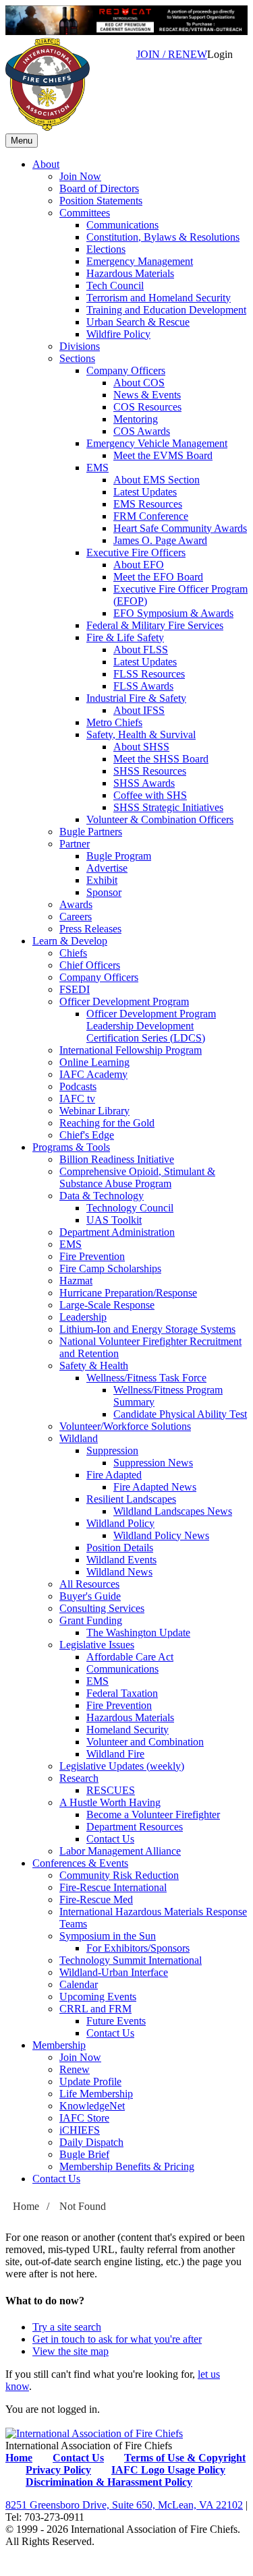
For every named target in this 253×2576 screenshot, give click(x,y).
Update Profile (90, 2081)
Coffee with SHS (150, 795)
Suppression (112, 1450)
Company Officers (126, 370)
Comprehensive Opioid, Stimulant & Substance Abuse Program (137, 1177)
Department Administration (117, 1232)
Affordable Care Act (130, 1657)
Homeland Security (128, 1730)
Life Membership (96, 2094)
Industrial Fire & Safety (136, 698)
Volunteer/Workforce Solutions (125, 1426)
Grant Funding (91, 1620)
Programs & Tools (71, 1147)
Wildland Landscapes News (173, 1511)
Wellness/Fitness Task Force (146, 1378)
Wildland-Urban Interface (114, 1972)
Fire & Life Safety (125, 637)
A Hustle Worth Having (110, 1802)
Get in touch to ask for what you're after (117, 2339)
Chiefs (73, 953)
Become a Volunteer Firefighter (153, 1815)
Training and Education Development (166, 310)
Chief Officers (90, 965)
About (46, 164)
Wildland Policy (120, 1523)
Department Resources (135, 1827)
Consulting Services (102, 1608)
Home (26, 2206)
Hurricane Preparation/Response (128, 1293)
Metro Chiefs (114, 722)
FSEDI (75, 989)
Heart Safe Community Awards (180, 528)
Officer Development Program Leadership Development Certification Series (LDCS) (151, 1026)
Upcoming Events (98, 1997)
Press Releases (90, 929)
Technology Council (130, 1208)
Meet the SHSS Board (161, 759)
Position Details (120, 1548)
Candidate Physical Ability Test (180, 1414)
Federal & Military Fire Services (155, 625)
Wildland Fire (115, 1754)
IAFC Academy (93, 1074)
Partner (75, 844)
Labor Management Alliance (120, 1851)
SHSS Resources (150, 771)
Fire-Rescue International (113, 1887)
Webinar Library (94, 1111)
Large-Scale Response (107, 1305)
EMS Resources (148, 504)
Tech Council (115, 286)
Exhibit (102, 880)
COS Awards (142, 431)
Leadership (83, 1317)
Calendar (79, 1984)
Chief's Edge (87, 1135)
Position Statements (101, 201)
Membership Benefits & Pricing (127, 2166)
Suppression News (153, 1463)
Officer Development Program (124, 1001)
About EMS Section (157, 480)
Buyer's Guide (90, 1596)
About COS (139, 383)
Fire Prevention (92, 1256)
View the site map (71, 2351)
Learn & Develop (70, 941)
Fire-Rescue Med (96, 1899)
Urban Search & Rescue (138, 322)
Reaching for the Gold (107, 1123)
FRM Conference (151, 516)
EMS (97, 468)
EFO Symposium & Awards (173, 613)
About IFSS (139, 710)
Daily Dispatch (91, 2142)
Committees (85, 213)
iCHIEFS (80, 2130)
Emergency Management (140, 261)
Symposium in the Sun (108, 1936)
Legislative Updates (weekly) (122, 1766)
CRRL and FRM (95, 2009)
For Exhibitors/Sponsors (138, 1948)
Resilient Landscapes (131, 1499)
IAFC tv (77, 1099)
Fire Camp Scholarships (110, 1268)
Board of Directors (99, 188)
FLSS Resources (149, 674)
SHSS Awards (144, 783)
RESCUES (111, 1790)
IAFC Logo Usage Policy (168, 2470)
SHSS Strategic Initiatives (168, 807)
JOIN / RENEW (172, 54)
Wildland (79, 1438)
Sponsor (104, 892)
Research (79, 1778)
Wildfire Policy (118, 334)
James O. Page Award (160, 540)
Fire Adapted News (155, 1487)
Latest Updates (145, 492)
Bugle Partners (91, 832)
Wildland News (119, 1572)
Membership (59, 2045)
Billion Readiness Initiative (117, 1159)
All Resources (89, 1584)
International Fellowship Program (131, 1050)
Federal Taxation (122, 1693)
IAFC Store (84, 2118)
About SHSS (141, 747)
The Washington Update (138, 1633)
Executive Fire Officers (136, 552)
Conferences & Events (80, 1863)
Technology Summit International (131, 1960)
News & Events (147, 395)
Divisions (80, 346)
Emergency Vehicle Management (157, 443)
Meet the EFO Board (158, 577)
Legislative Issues (97, 1645)
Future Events (116, 2021)
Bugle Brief (84, 2154)
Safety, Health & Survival (141, 735)
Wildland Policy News (161, 1535)
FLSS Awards (143, 686)
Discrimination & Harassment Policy (109, 2482)
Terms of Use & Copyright (185, 2458)
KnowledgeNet (92, 2106)
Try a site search (67, 2327)
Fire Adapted (114, 1475)
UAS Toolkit (114, 1220)
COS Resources (147, 407)
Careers (76, 917)
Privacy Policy (58, 2470)
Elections (106, 249)
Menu (22, 141)
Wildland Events (121, 1560)
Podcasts (78, 1086)
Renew (75, 2069)
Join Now (80, 176)
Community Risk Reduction (119, 1875)
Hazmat (76, 1281)
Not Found (83, 2206)
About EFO (139, 565)
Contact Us (110, 1839)
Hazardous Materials (130, 273)
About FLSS (141, 650)
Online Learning (94, 1062)
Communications (122, 225)
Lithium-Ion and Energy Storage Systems (147, 1329)
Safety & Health (94, 1366)
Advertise (107, 868)
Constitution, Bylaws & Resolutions (163, 237)
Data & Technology (102, 1196)
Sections (77, 358)
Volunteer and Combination (145, 1742)
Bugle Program (119, 856)
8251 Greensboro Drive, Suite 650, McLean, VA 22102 (124, 2505)
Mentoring (136, 419)
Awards (76, 904)
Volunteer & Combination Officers (160, 819)
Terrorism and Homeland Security (159, 298)
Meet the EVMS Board (163, 455)
